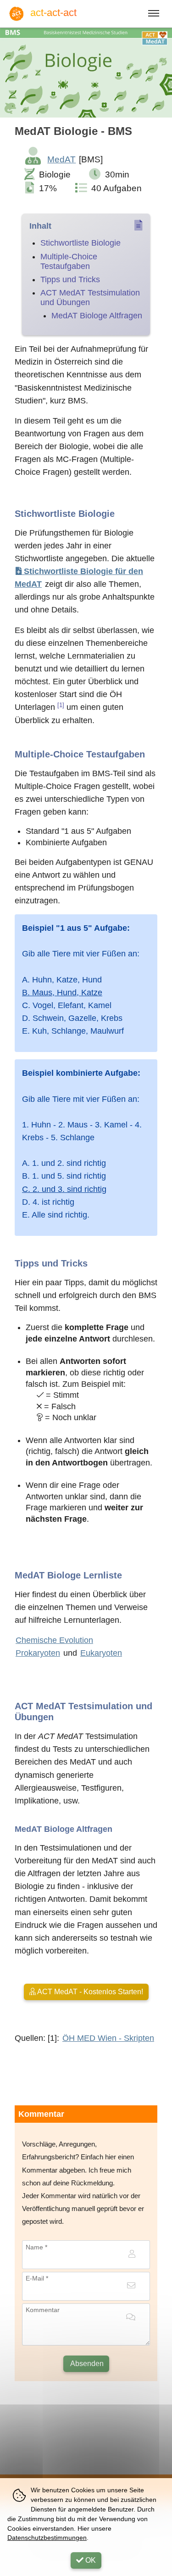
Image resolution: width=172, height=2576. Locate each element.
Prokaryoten (38, 1653)
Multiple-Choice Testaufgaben (69, 261)
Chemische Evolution (54, 1640)
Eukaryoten (101, 1653)
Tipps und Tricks (70, 279)
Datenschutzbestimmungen (47, 2538)
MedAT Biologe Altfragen (97, 316)
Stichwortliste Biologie (80, 243)
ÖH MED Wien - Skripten (108, 2038)
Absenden (86, 2364)
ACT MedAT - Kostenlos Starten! (89, 1992)
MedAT (61, 159)
